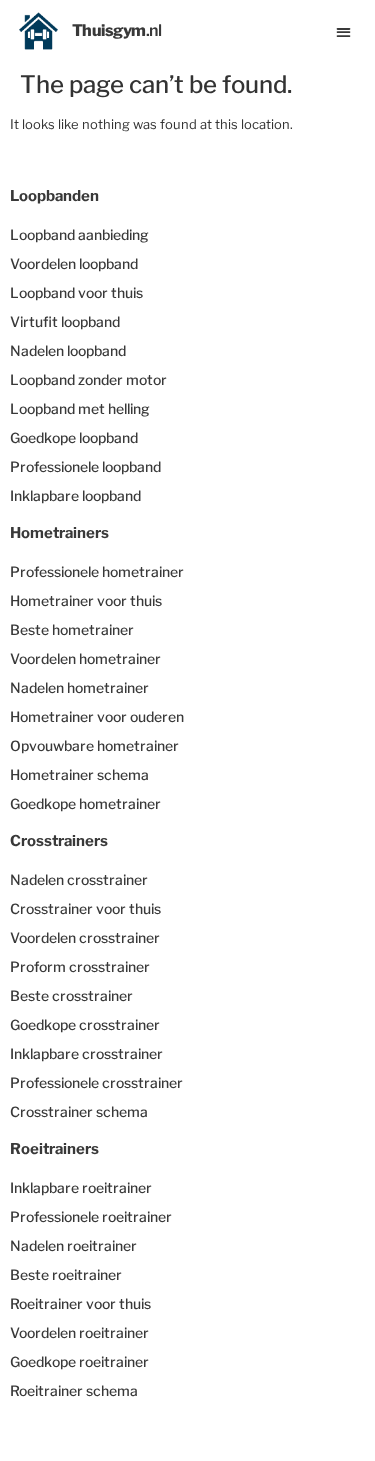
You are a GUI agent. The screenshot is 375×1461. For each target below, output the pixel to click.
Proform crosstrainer (80, 966)
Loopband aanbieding (79, 234)
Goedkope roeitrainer (79, 1361)
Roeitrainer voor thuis (80, 1303)
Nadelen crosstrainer (79, 879)
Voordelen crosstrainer (85, 937)
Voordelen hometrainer (85, 658)
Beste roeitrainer (66, 1274)
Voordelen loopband (74, 263)
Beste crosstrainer (71, 995)
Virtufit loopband (65, 321)
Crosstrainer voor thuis (85, 908)
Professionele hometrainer (97, 571)
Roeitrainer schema (74, 1390)
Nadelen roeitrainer (73, 1245)
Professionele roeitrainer (91, 1216)
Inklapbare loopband (75, 495)
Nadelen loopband (68, 350)
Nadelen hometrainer (79, 687)
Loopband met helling (80, 408)
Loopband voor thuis (76, 292)
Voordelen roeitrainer (79, 1332)
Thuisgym (117, 30)
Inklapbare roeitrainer (81, 1187)
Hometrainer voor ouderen (97, 716)
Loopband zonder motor (88, 379)
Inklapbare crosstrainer (86, 1053)
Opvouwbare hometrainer (94, 745)
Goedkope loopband (74, 437)
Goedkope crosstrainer (85, 1024)
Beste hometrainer (72, 629)
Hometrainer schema (79, 774)
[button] (344, 31)
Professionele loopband (85, 466)
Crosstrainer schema (79, 1111)
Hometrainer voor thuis (86, 600)
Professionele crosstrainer (96, 1082)
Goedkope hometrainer (85, 803)
